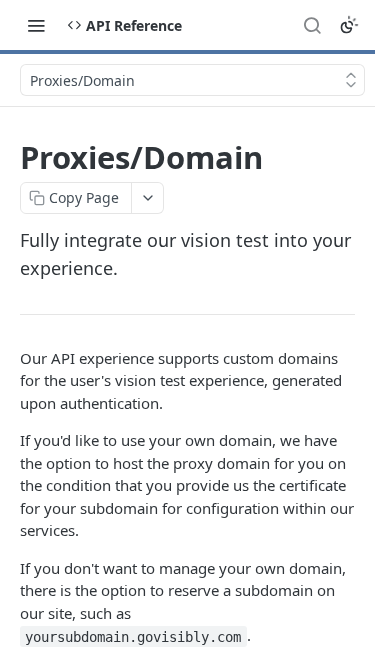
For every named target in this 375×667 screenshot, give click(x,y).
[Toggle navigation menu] (36, 25)
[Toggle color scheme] (349, 25)
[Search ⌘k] (312, 25)
